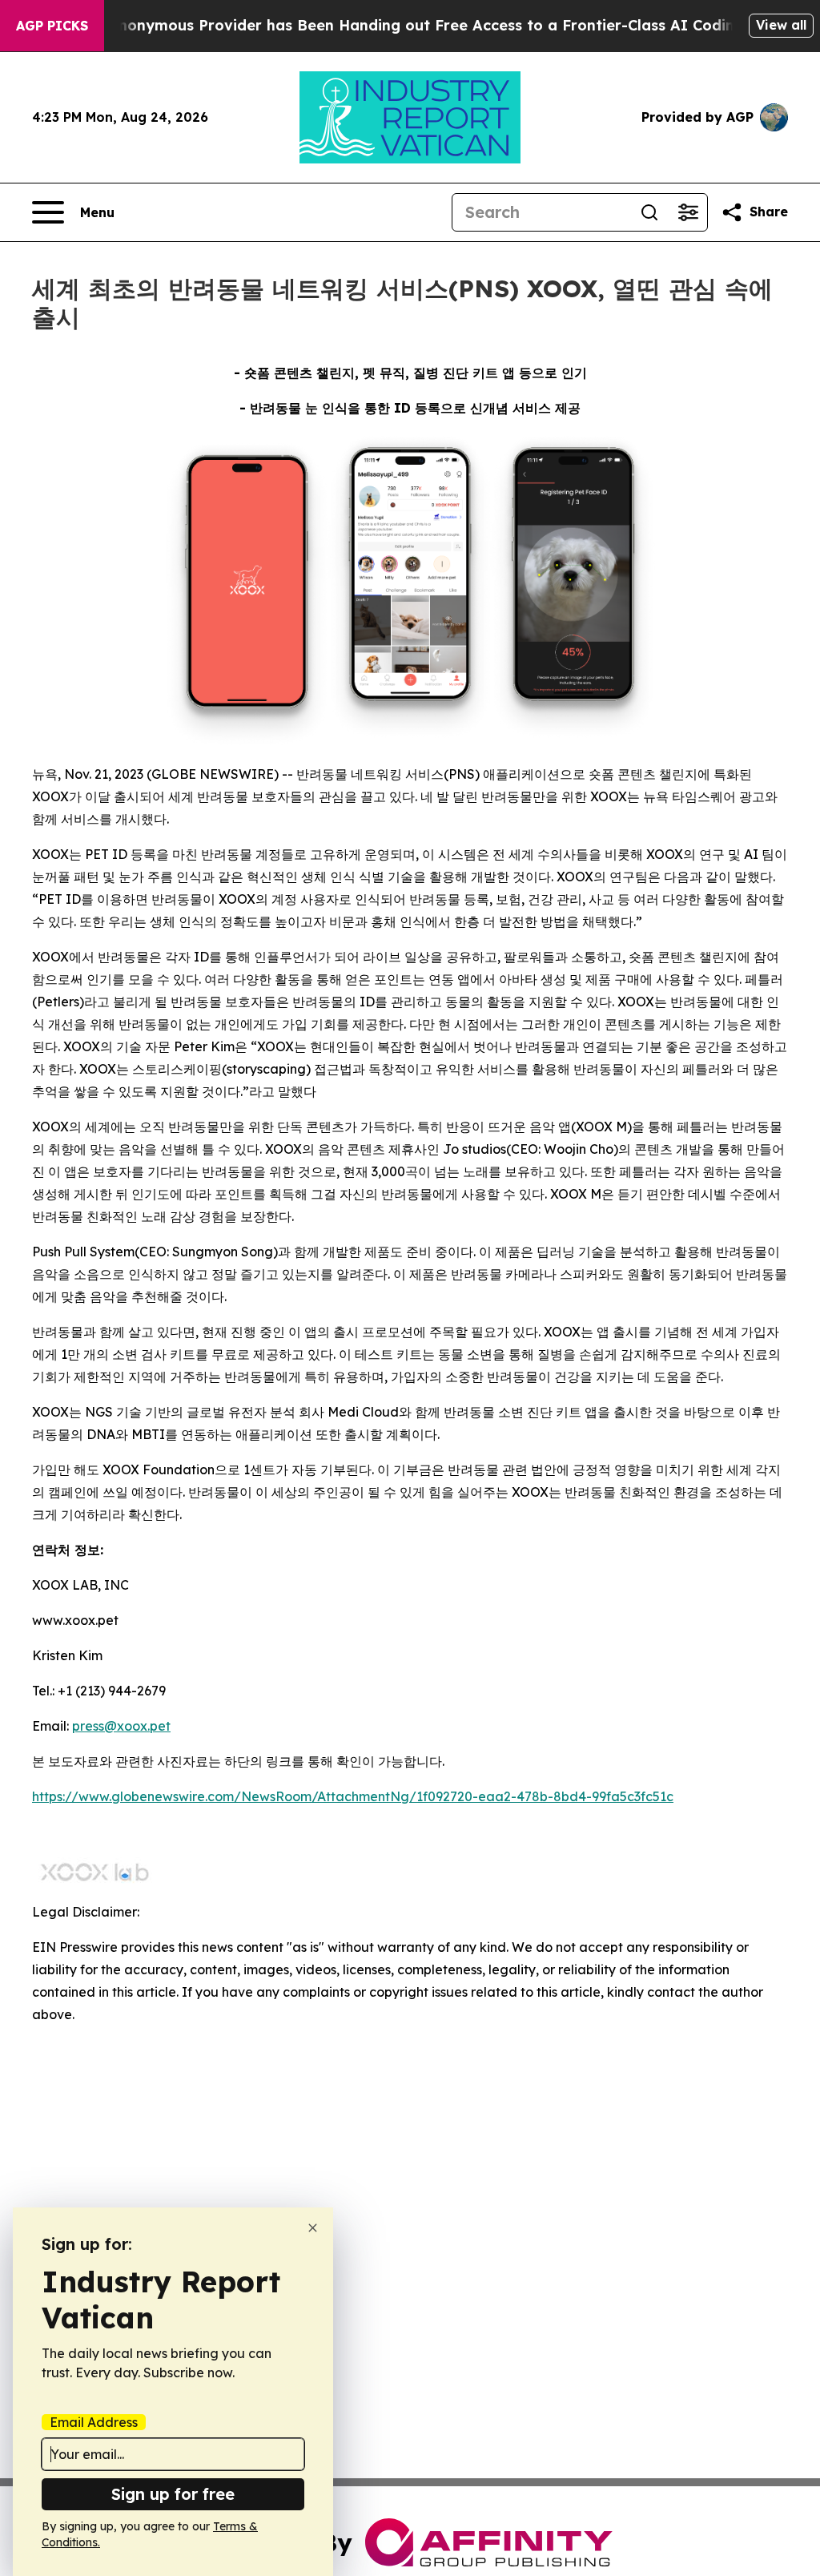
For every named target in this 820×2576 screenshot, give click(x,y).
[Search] (649, 212)
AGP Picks (52, 26)
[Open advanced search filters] (688, 212)
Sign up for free (173, 2494)
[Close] (313, 2228)
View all (781, 25)
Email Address (94, 2422)
